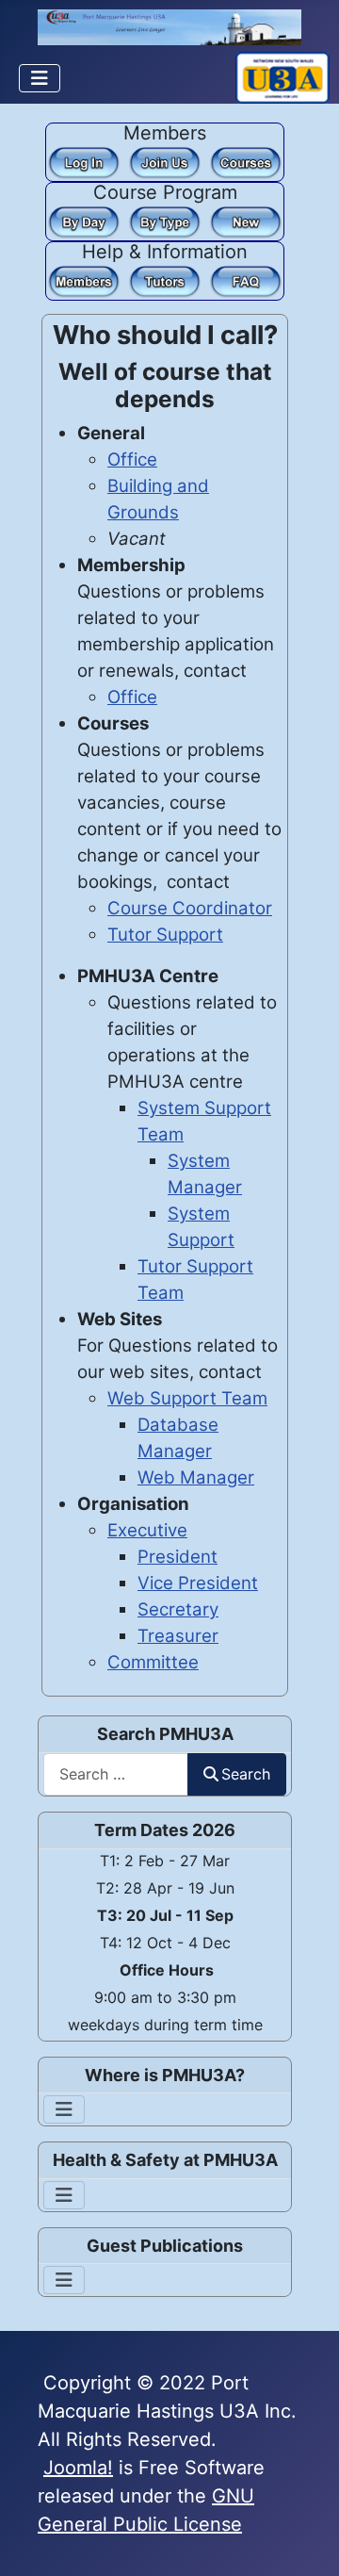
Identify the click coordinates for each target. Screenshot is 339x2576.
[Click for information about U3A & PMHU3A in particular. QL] (246, 280)
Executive (147, 1530)
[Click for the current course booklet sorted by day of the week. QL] (84, 221)
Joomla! (78, 2468)
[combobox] (116, 1774)
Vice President (198, 1583)
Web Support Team (187, 1398)
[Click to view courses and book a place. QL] (246, 161)
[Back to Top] (302, 2536)
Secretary (178, 1609)
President (178, 1557)
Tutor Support (165, 935)
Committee (153, 1662)
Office (132, 459)
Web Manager (196, 1477)
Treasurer (178, 1636)
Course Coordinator (190, 908)
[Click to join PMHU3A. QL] (165, 161)
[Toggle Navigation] (40, 78)
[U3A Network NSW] (282, 76)
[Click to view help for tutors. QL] (165, 280)
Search (246, 1774)
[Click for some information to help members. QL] (84, 280)
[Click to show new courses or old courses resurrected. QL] (246, 221)
